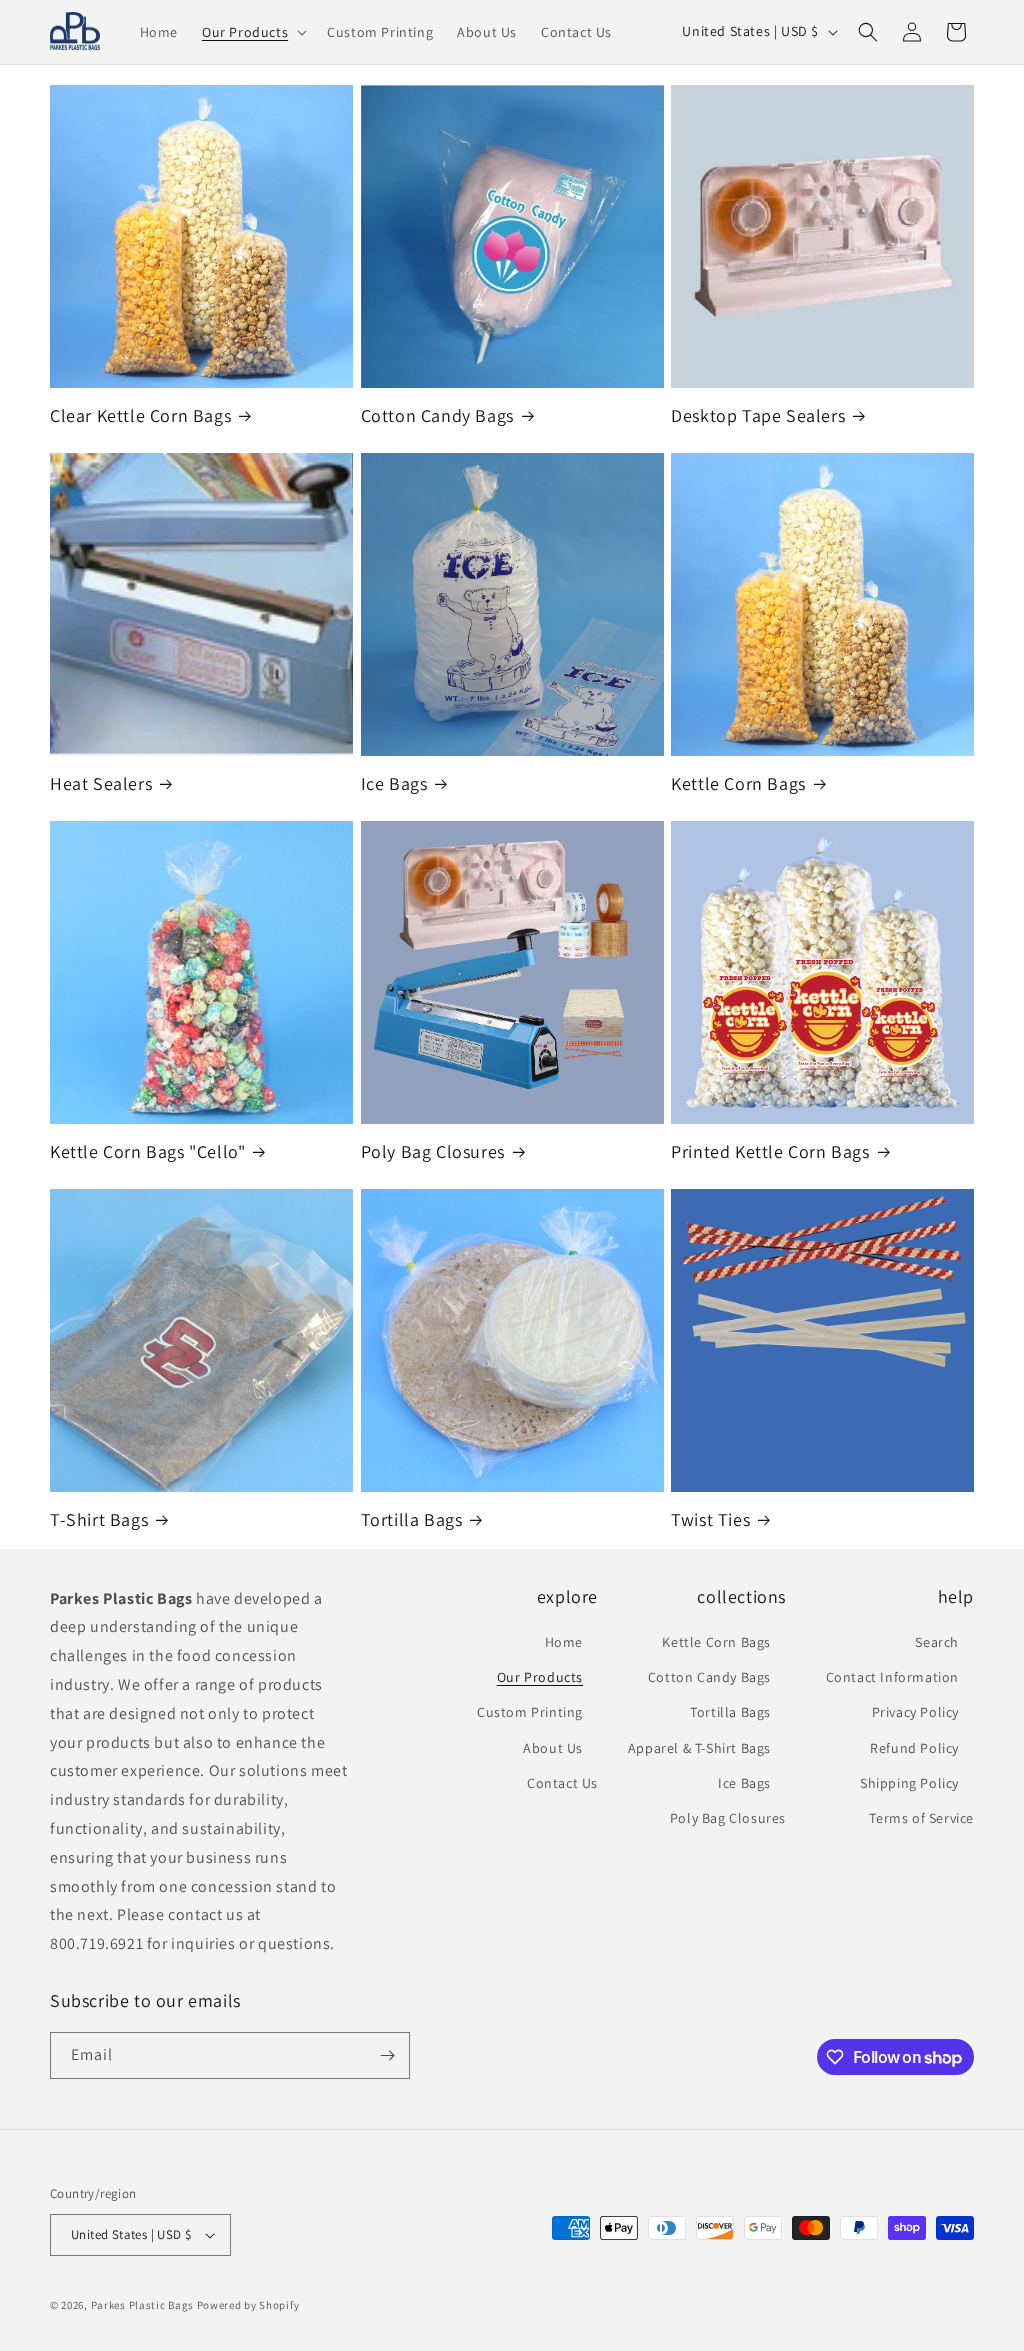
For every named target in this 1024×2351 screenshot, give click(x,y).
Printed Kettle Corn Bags (770, 1151)
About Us (553, 1748)
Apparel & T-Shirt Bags (699, 1748)
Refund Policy (914, 1748)
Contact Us (562, 1783)
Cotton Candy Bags (437, 415)
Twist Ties (710, 1519)
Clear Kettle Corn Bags (140, 415)
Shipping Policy (909, 1783)
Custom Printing (530, 1712)
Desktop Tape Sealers (758, 415)
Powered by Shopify (248, 2305)
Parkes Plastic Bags (142, 2305)
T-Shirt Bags (99, 1519)
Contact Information (892, 1677)
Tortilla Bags (412, 1519)
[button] (252, 32)
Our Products (540, 1677)
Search (937, 1642)
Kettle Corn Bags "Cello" (147, 1151)
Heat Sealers (101, 783)
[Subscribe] (387, 2055)
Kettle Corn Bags (738, 783)
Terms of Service (921, 1818)
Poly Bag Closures (433, 1151)
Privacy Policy (915, 1712)
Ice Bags (394, 783)
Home (564, 1642)
